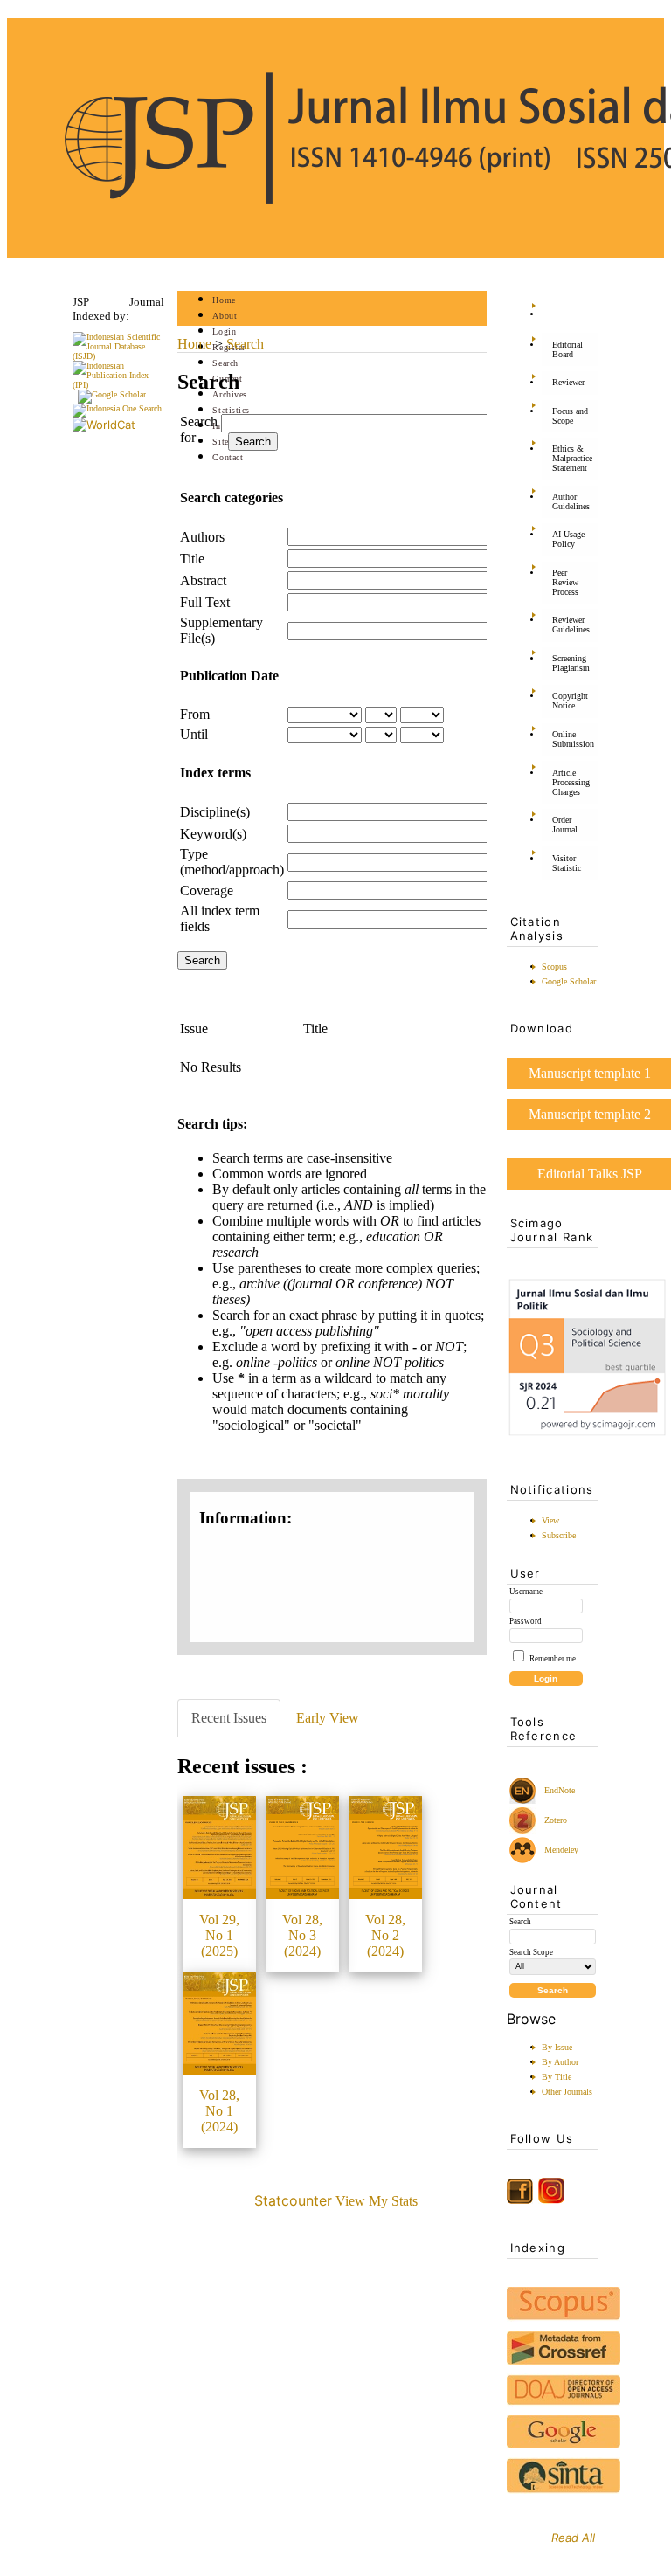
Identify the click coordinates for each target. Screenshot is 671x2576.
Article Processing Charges (571, 782)
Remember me (553, 1659)
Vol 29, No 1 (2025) (219, 1935)
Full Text (205, 602)
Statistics (231, 410)
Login (224, 331)
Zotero (556, 1820)
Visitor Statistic (567, 863)
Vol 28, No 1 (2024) (219, 2111)
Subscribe (559, 1535)
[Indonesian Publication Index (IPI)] (118, 385)
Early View (328, 1718)
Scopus (554, 967)
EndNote (558, 1790)
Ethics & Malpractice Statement (572, 458)
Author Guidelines (571, 501)
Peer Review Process (565, 582)
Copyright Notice (570, 701)
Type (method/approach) (232, 862)
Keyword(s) (213, 834)
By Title (557, 2077)
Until (194, 734)
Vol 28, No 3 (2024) (302, 1935)
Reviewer (568, 382)
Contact (228, 457)
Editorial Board (567, 349)
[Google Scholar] (112, 394)
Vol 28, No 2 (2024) (385, 1935)
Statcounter (293, 2200)
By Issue (557, 2047)
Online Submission (573, 739)
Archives (229, 394)
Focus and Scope (570, 416)
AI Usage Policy (568, 539)
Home (224, 300)
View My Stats (377, 2201)
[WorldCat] (104, 425)
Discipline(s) (215, 812)
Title (192, 559)
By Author (560, 2062)
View (550, 1520)
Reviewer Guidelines (571, 625)
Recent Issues (229, 1718)
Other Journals (567, 2092)
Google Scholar (569, 981)
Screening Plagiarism (571, 663)
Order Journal (565, 825)
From (195, 714)
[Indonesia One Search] (117, 408)
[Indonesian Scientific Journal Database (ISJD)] (118, 356)
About (225, 316)
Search (225, 363)
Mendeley (559, 1850)
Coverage (207, 891)
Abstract (203, 580)
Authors (202, 537)
